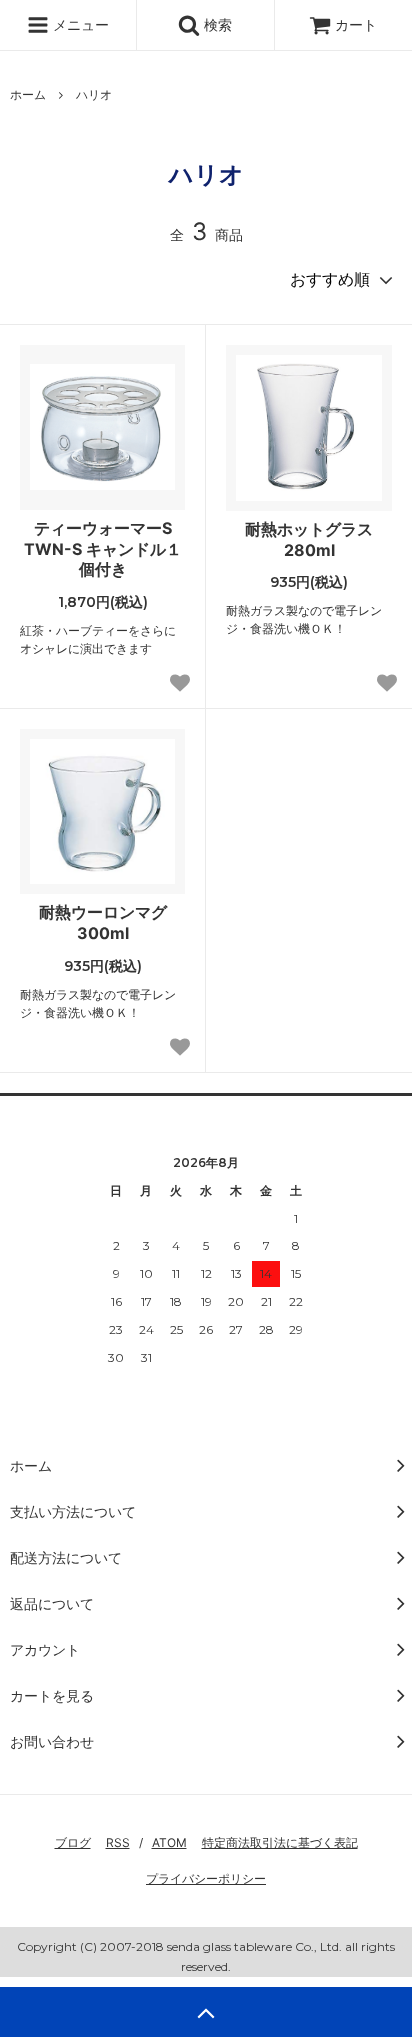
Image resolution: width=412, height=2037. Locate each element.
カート (356, 24)
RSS (118, 1842)
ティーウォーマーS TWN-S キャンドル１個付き (103, 549)
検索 (216, 24)
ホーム (28, 94)
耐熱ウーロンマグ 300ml (103, 922)
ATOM (169, 1842)
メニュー (79, 24)
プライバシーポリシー (206, 1878)
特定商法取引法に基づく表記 (280, 1842)
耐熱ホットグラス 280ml (309, 539)
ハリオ (94, 94)
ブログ (73, 1842)
